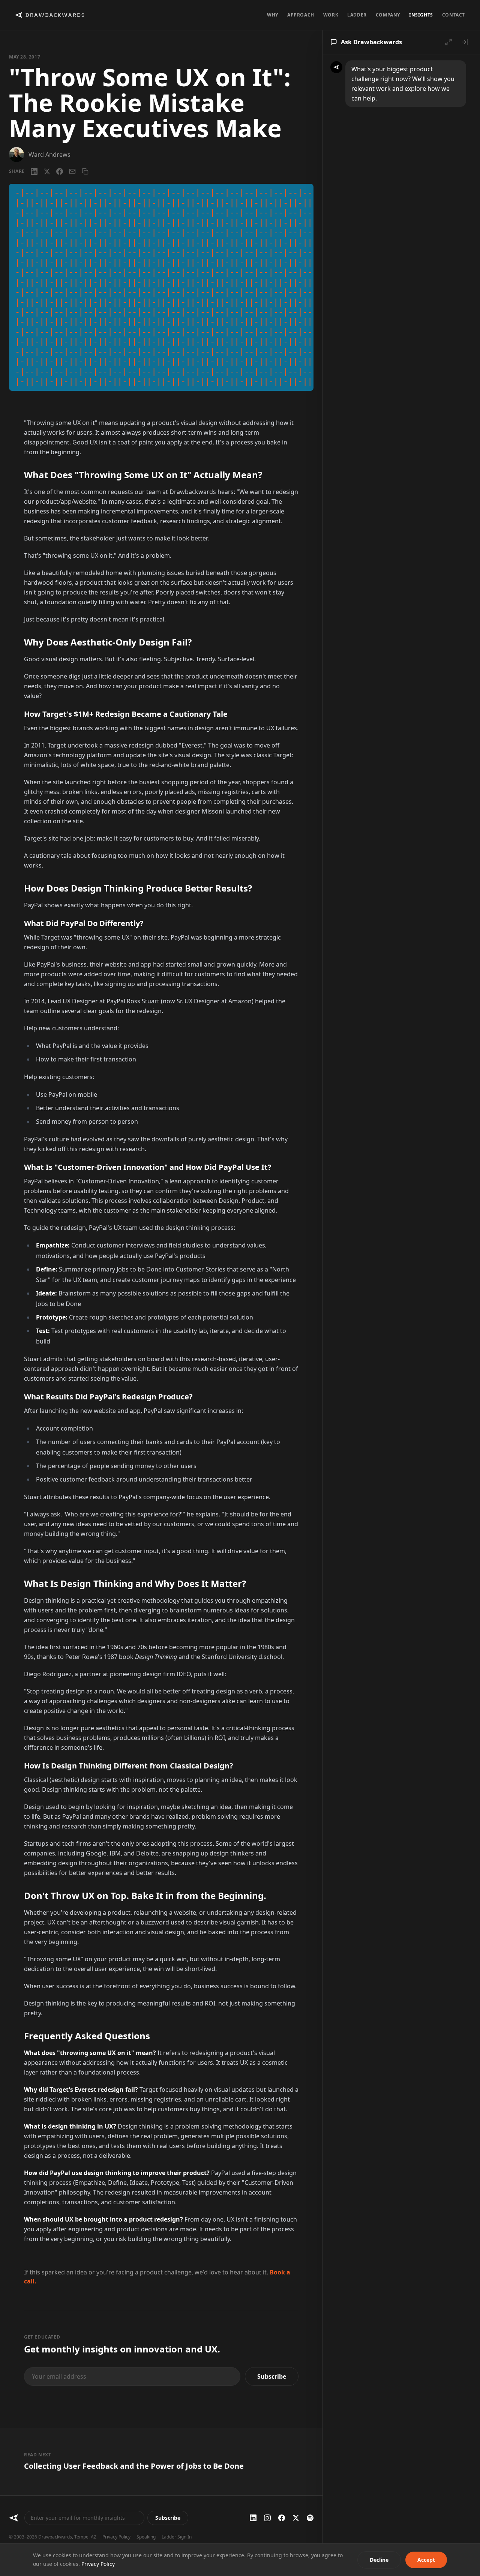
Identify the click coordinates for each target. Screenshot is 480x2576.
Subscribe (272, 2376)
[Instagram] (267, 2518)
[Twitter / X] (296, 2518)
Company (388, 15)
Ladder (357, 15)
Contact (454, 15)
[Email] (72, 171)
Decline (379, 2560)
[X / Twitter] (47, 171)
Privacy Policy (116, 2537)
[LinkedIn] (34, 171)
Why (273, 15)
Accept (426, 2560)
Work (331, 15)
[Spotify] (310, 2518)
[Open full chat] (448, 42)
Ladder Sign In (177, 2537)
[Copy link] (85, 171)
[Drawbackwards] (14, 2518)
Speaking (146, 2537)
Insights (421, 15)
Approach (301, 15)
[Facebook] (60, 171)
